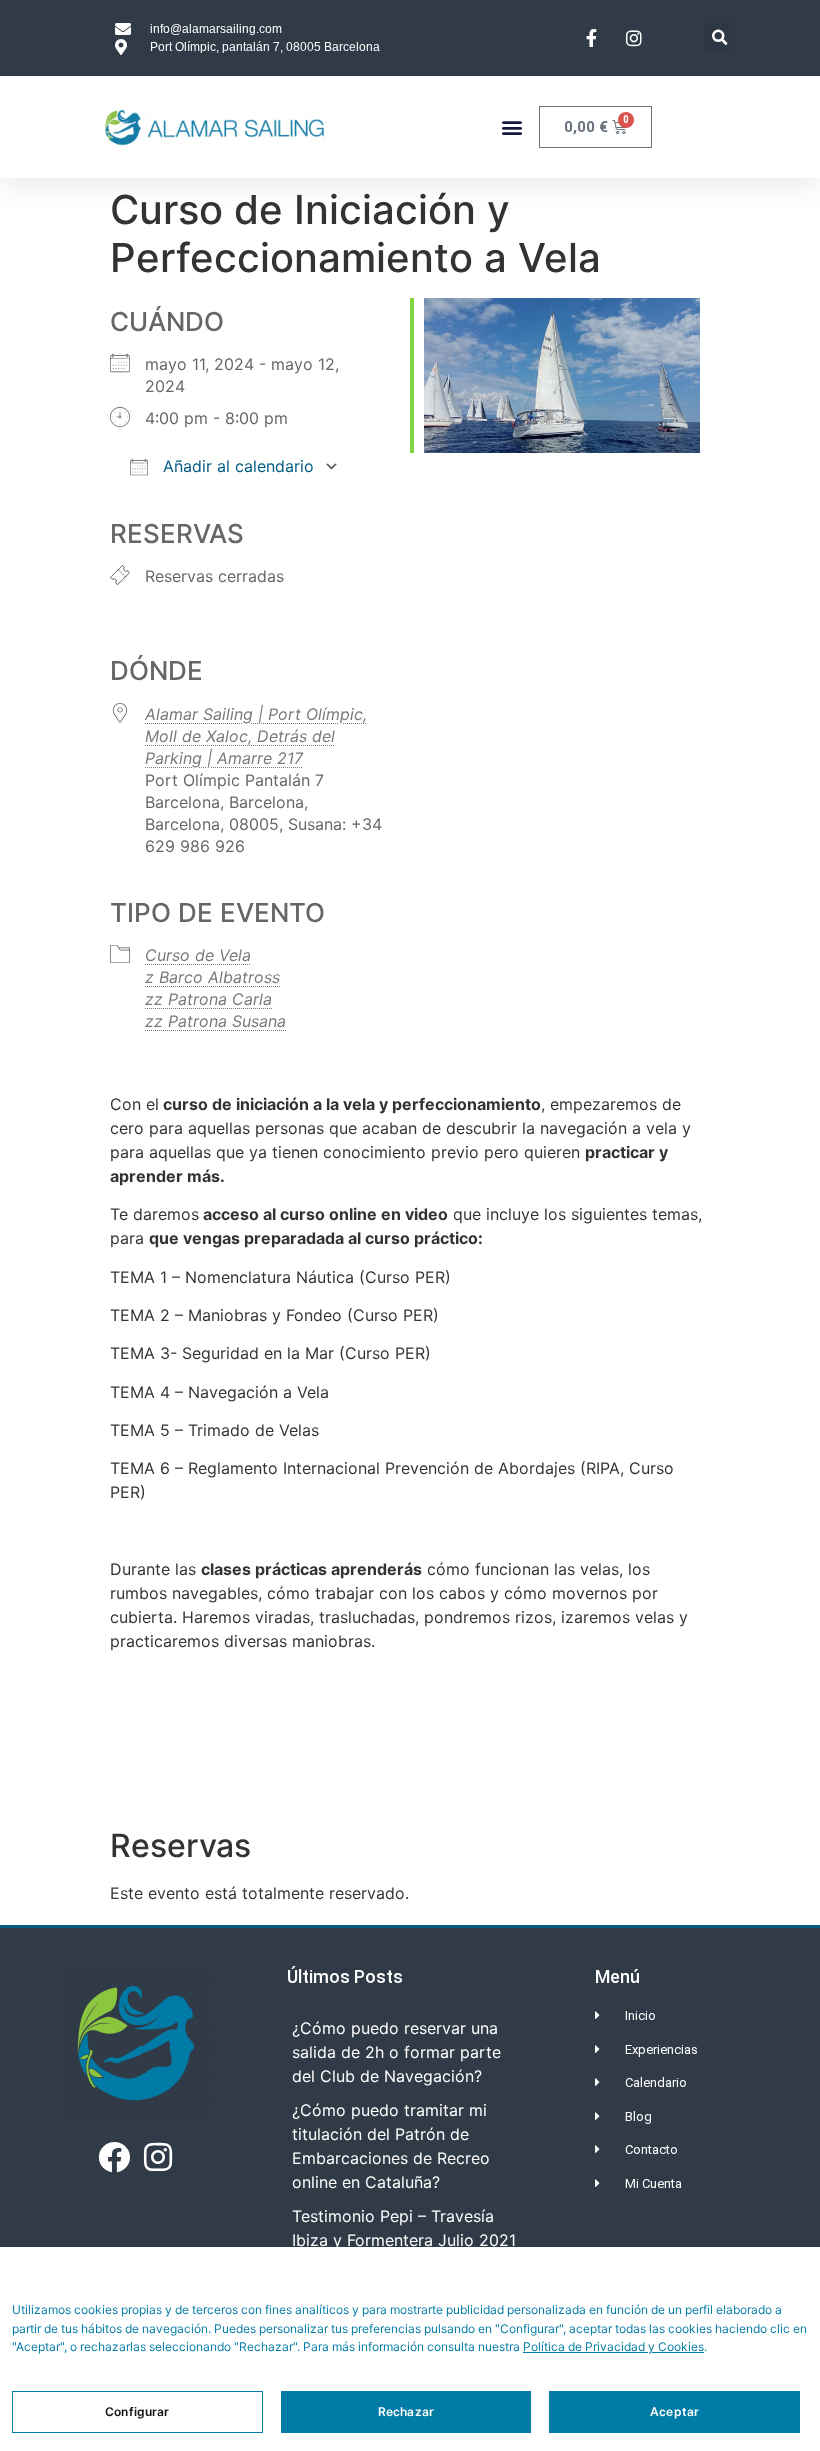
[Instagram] (157, 2157)
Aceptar (674, 2411)
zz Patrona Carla (208, 999)
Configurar (137, 2411)
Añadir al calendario (236, 466)
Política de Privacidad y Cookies (613, 2346)
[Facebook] (114, 2157)
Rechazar (406, 2411)
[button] (719, 38)
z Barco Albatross (212, 977)
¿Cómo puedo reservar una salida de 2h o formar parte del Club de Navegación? (396, 2052)
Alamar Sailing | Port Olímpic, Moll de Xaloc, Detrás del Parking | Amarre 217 (256, 736)
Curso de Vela (198, 955)
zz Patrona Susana (215, 1021)
